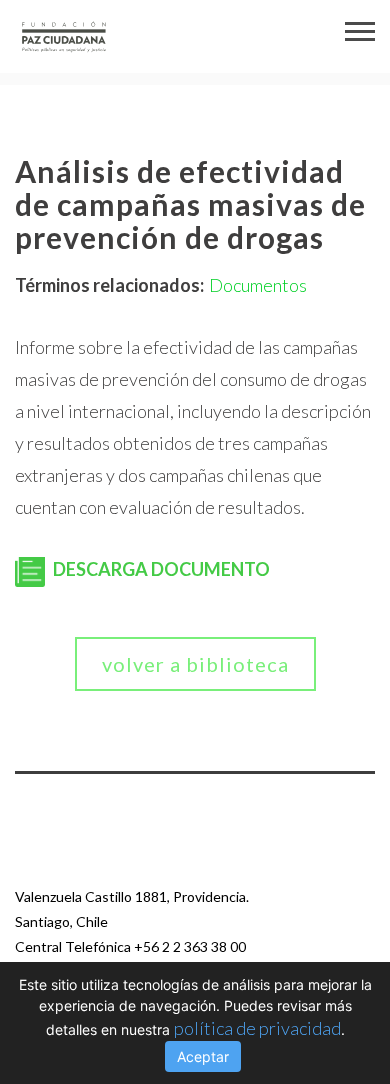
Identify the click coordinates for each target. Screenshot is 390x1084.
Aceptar (203, 1056)
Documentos (258, 285)
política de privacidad (257, 1028)
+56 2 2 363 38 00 (190, 946)
